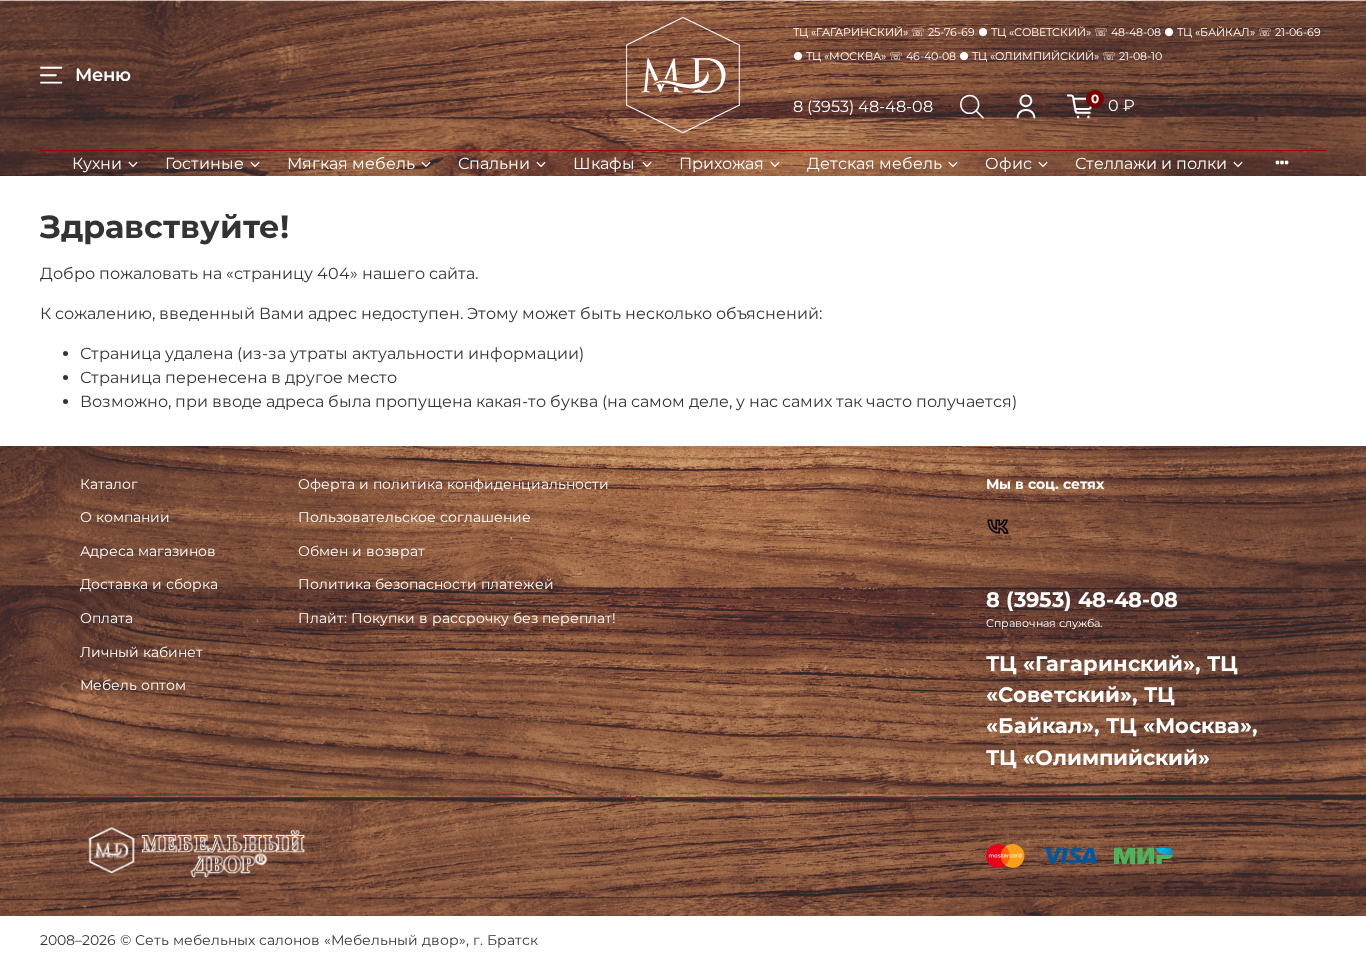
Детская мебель (874, 163)
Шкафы (604, 163)
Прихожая (721, 163)
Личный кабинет (141, 652)
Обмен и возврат (361, 551)
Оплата (106, 618)
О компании (125, 517)
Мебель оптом (133, 685)
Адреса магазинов (148, 551)
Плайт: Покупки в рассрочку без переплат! (457, 618)
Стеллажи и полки (1151, 163)
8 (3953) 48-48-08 (863, 106)
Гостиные (204, 163)
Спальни (494, 163)
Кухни (97, 163)
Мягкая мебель (351, 163)
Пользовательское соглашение (414, 517)
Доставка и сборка (149, 584)
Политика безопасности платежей (426, 584)
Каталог (109, 484)
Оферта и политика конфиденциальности (453, 484)
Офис (1008, 163)
